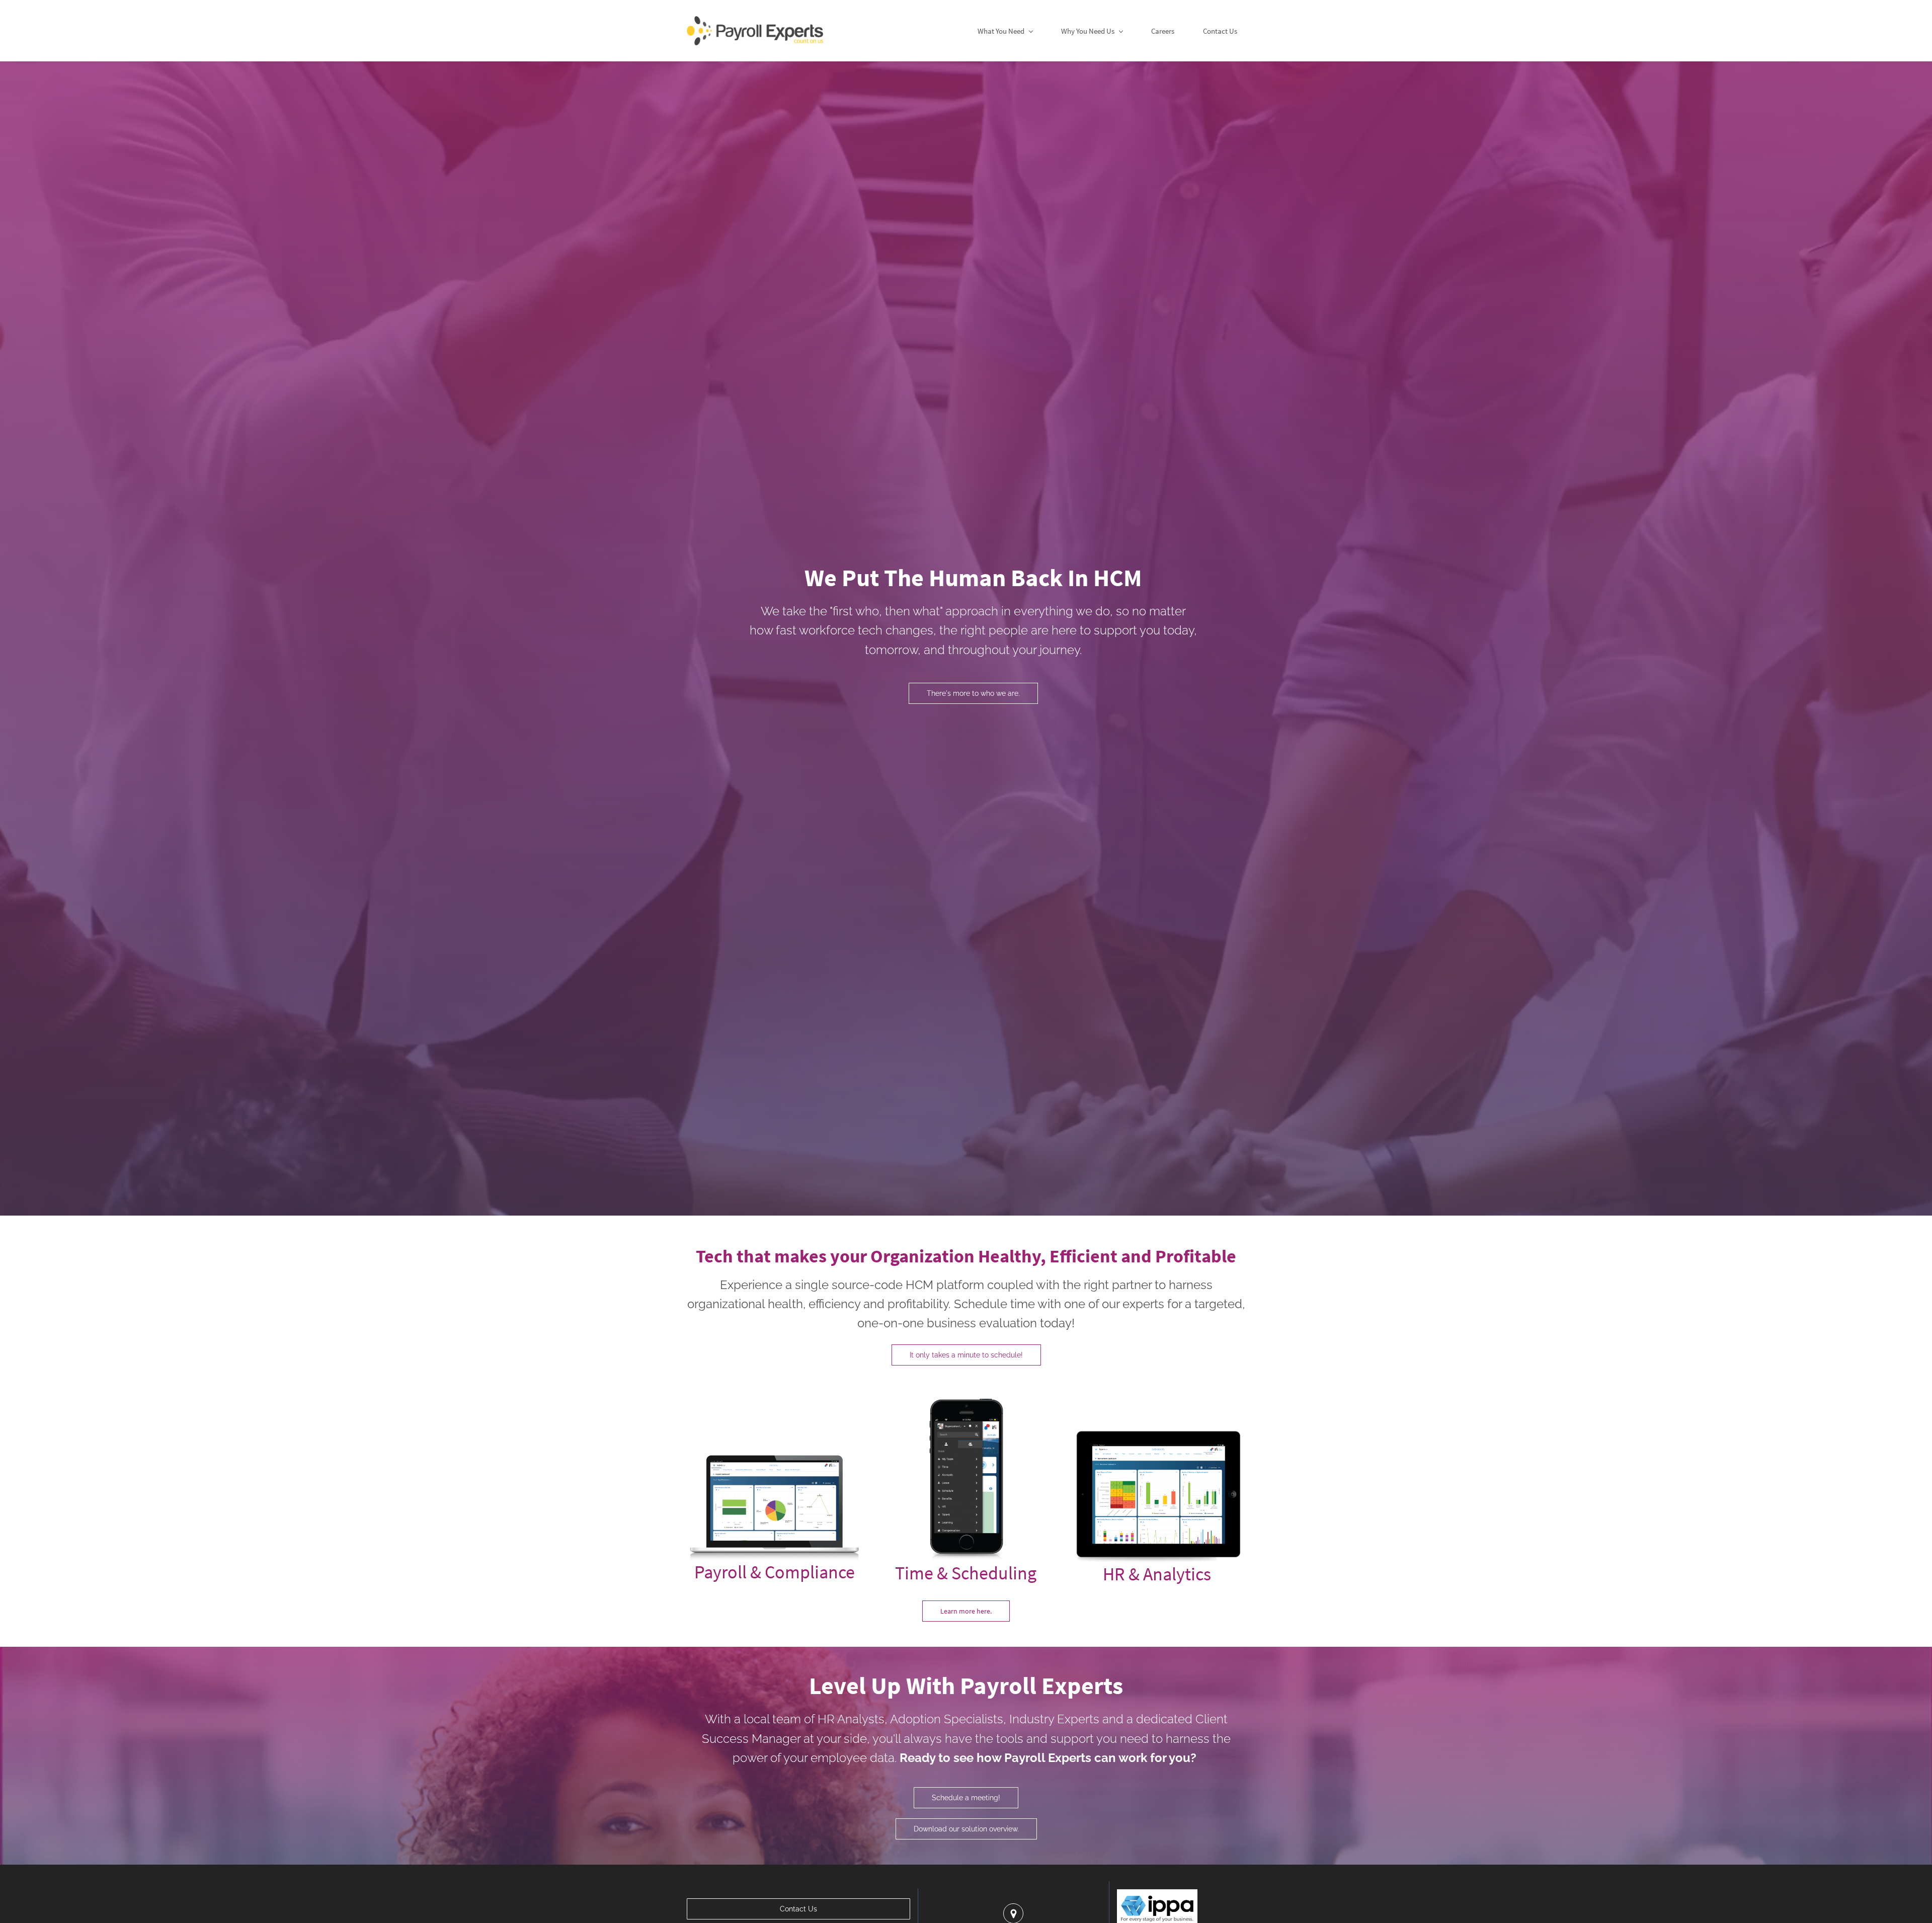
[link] (775, 1447)
